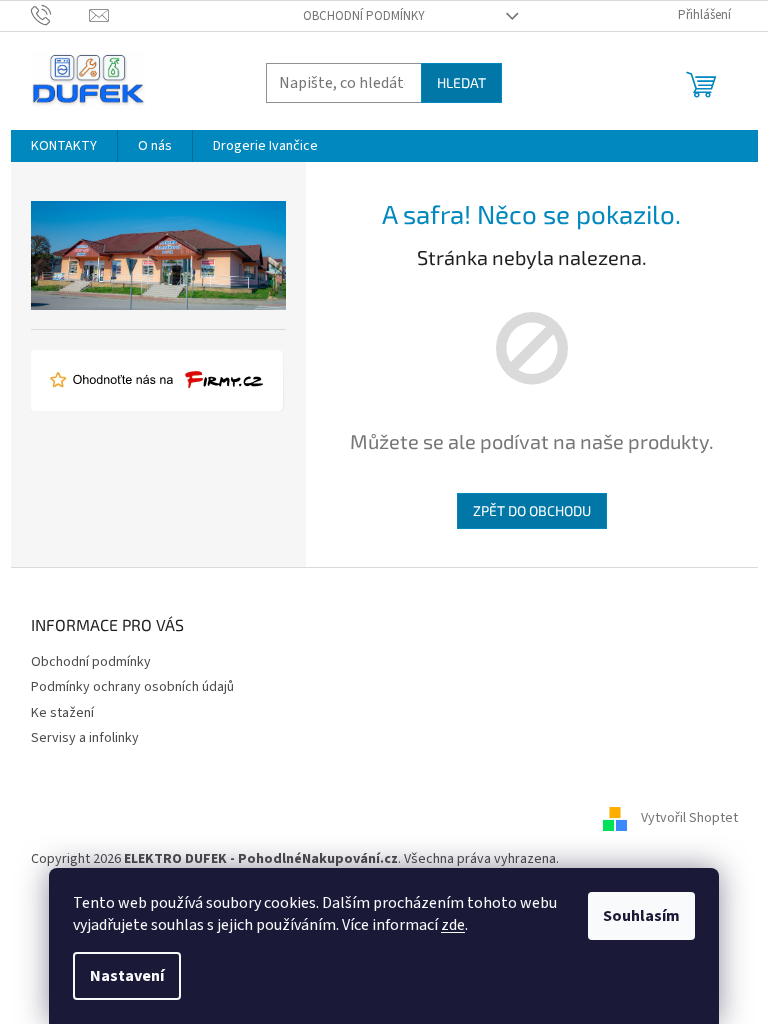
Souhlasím (641, 916)
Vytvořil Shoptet (689, 818)
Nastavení (127, 976)
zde (453, 925)
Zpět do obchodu (532, 510)
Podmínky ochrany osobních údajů (132, 687)
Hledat (461, 82)
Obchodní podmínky (364, 16)
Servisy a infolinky (85, 738)
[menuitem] (64, 146)
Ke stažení (62, 713)
